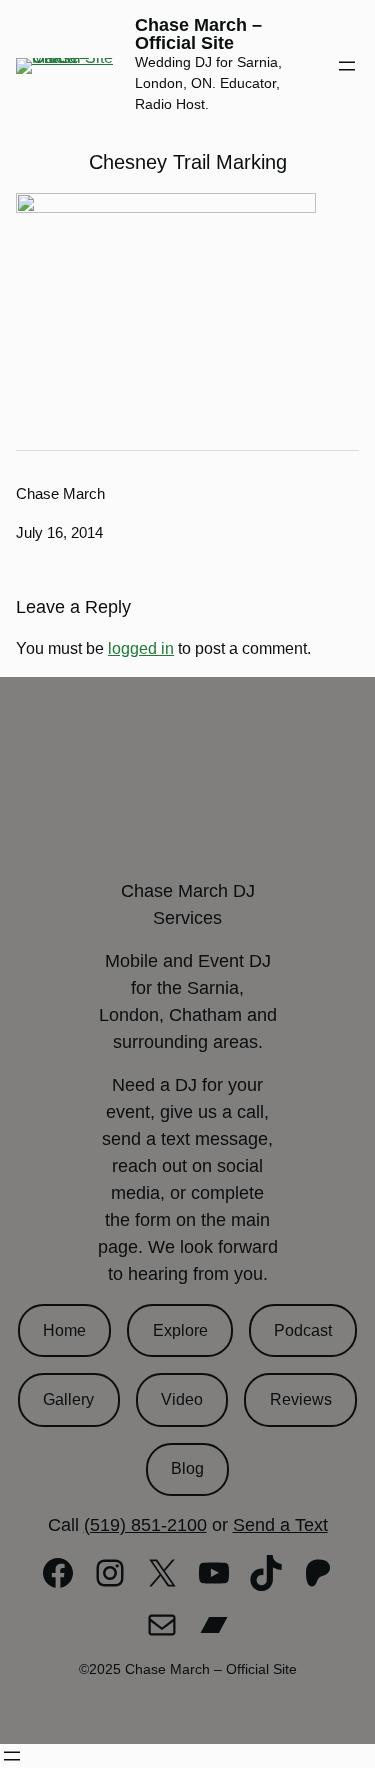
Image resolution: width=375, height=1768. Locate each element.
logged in (141, 648)
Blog (187, 1468)
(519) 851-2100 (145, 1525)
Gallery (68, 1399)
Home (64, 1330)
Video (182, 1399)
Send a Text (280, 1525)
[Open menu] (347, 66)
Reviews (301, 1399)
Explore (180, 1330)
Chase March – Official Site (198, 34)
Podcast (303, 1330)
